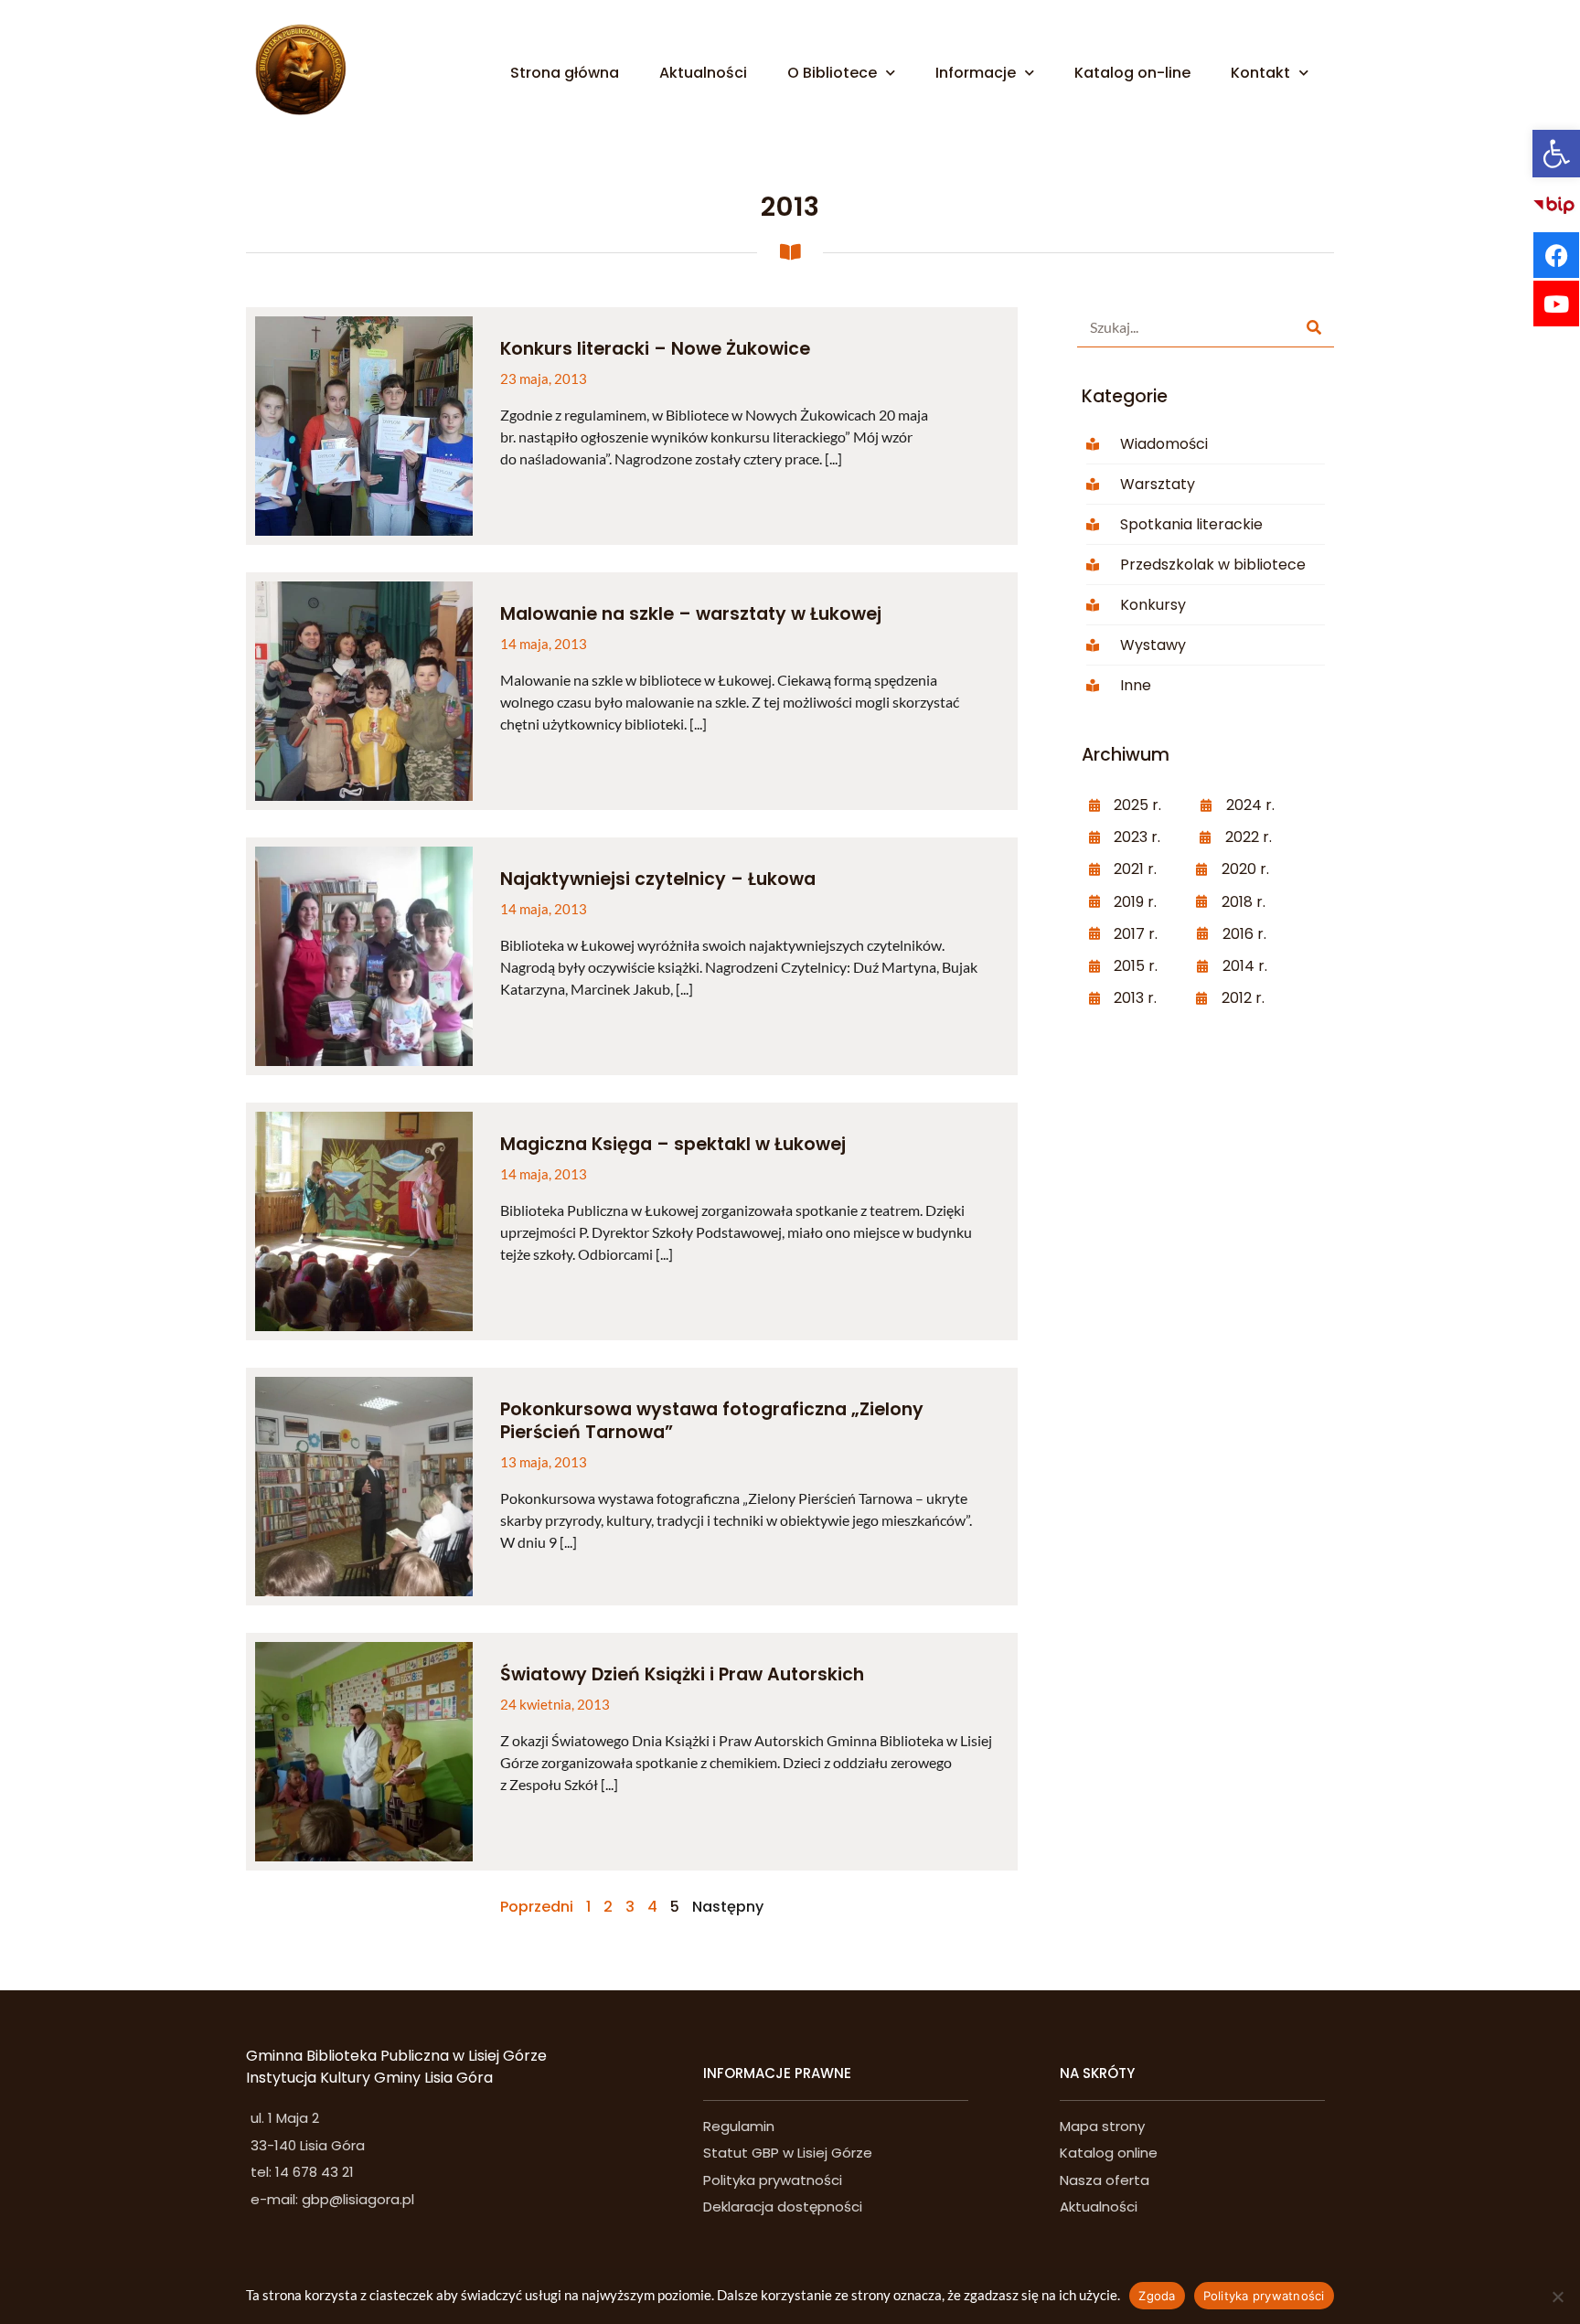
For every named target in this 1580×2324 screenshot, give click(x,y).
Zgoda (1157, 2296)
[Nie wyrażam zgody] (1557, 2297)
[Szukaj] (1314, 327)
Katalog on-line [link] (1132, 73)
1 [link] (588, 1907)
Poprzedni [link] (537, 1907)
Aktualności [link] (703, 73)
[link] (1556, 154)
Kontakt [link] (1260, 73)
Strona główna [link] (565, 73)
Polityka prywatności (1264, 2296)
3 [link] (630, 1907)
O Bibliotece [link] (832, 73)
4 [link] (652, 1907)
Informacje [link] (976, 73)
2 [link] (608, 1907)
